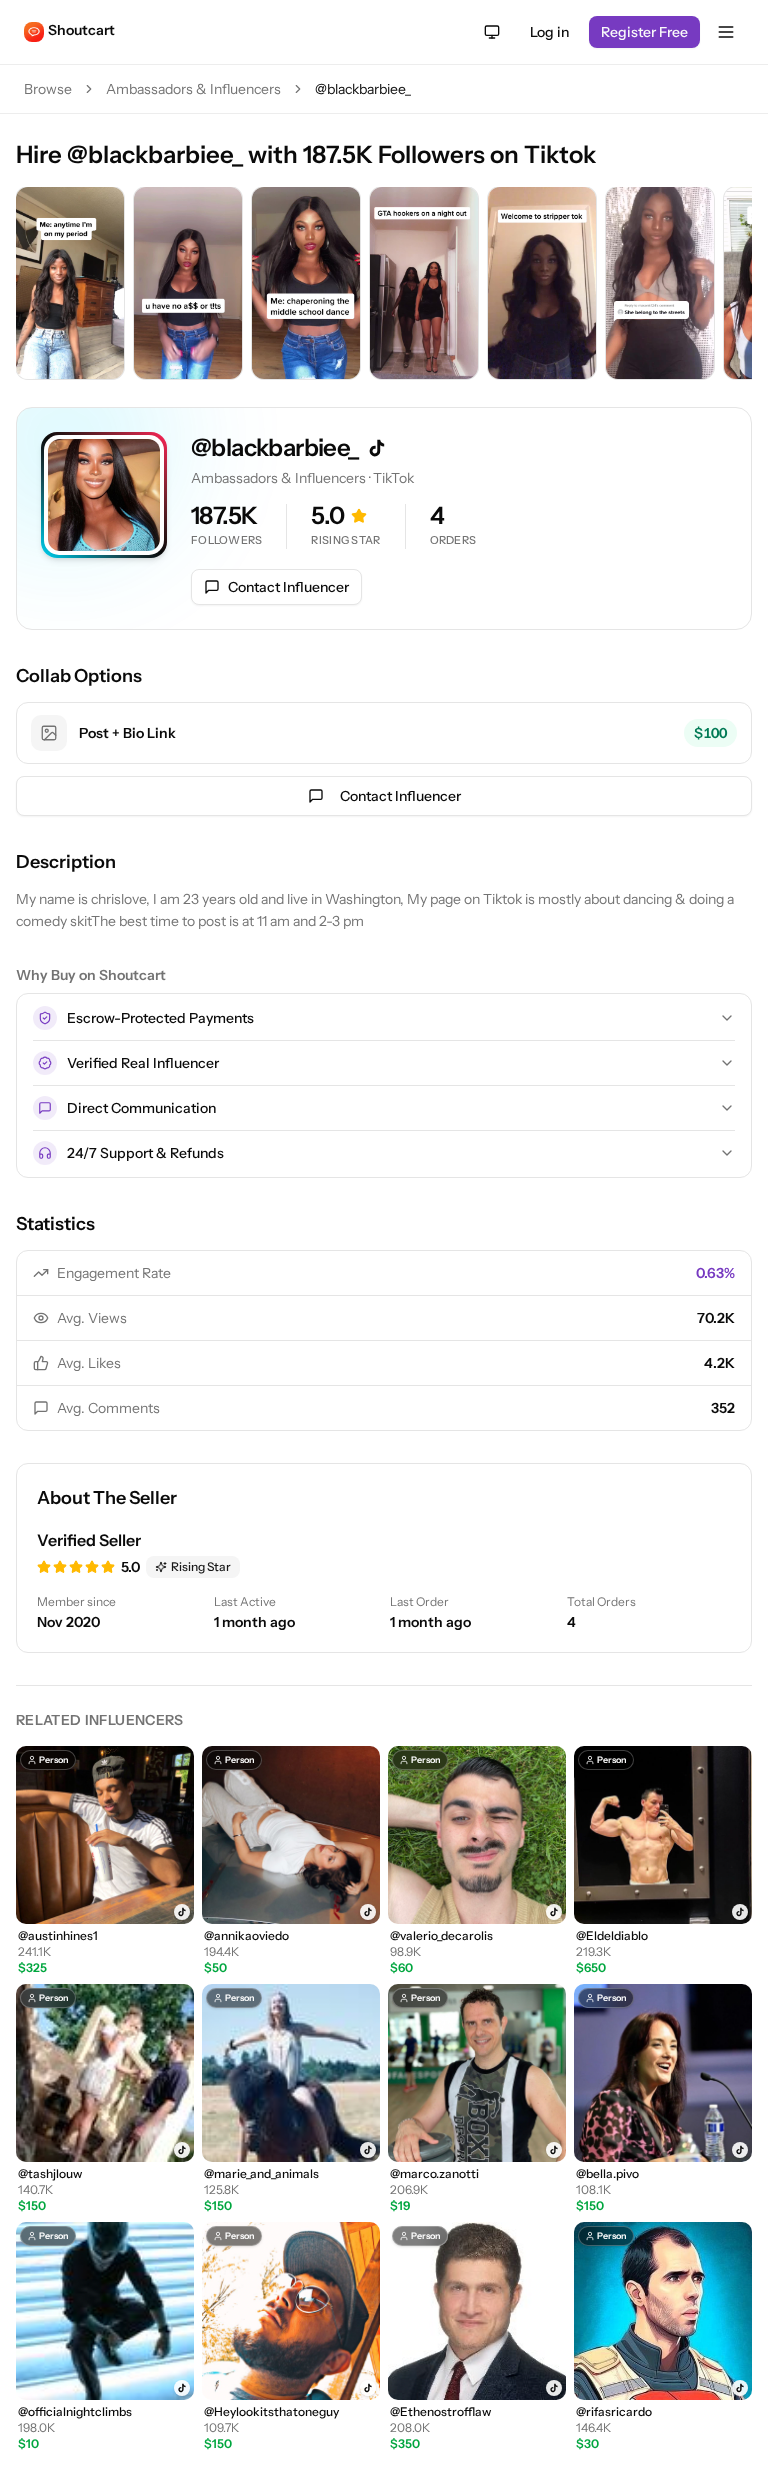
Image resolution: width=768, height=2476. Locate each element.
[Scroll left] (36, 285)
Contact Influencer (288, 587)
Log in (549, 32)
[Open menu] (726, 32)
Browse (48, 89)
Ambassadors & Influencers (193, 89)
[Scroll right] (732, 285)
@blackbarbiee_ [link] (363, 89)
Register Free (644, 32)
